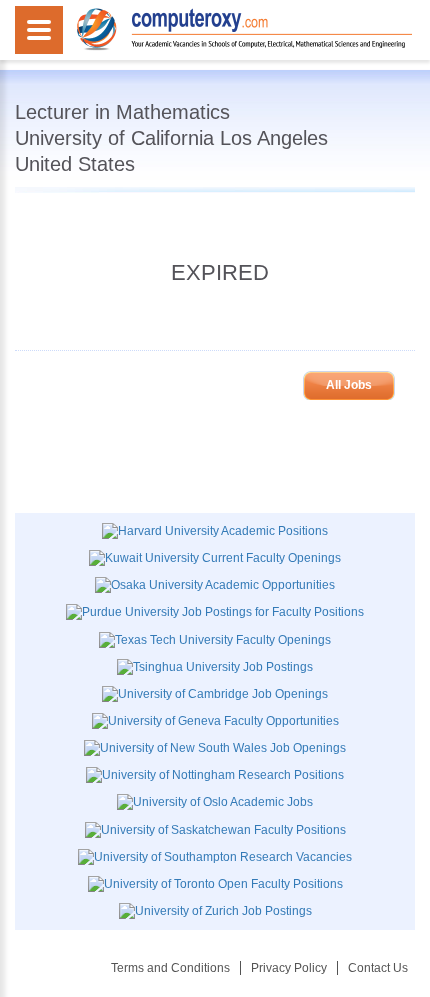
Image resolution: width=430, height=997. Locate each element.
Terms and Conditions (170, 968)
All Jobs (349, 385)
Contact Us (378, 968)
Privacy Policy (289, 968)
